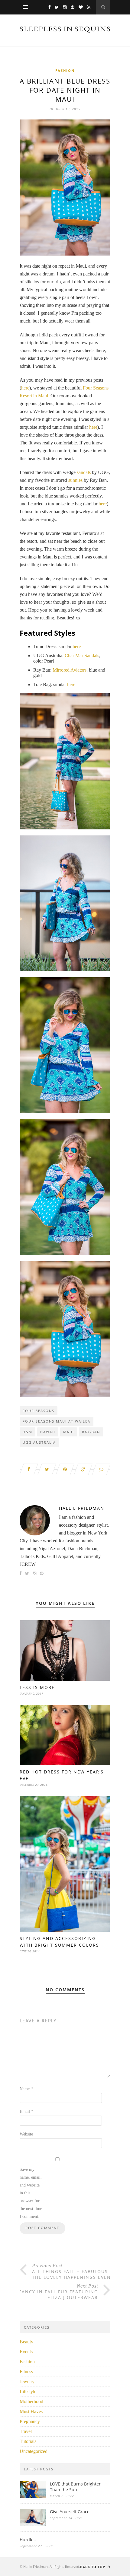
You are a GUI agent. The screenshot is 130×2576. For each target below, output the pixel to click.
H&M (28, 1432)
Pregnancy (30, 2421)
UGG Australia (39, 1442)
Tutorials (28, 2441)
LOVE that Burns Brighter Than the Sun (75, 2487)
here (25, 388)
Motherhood (31, 2401)
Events (26, 2352)
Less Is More (37, 1687)
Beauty (26, 2342)
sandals (84, 472)
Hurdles (28, 2540)
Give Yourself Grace (70, 2512)
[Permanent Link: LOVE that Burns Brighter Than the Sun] (33, 2496)
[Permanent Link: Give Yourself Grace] (33, 2525)
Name (26, 2089)
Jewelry (27, 2382)
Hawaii (48, 1432)
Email (26, 2112)
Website (26, 2134)
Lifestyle (28, 2392)
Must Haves (31, 2411)
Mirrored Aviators (70, 670)
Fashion (65, 70)
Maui (69, 1432)
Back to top (93, 2567)
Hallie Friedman (82, 1508)
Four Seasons (39, 1411)
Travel (26, 2431)
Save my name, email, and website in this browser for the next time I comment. (31, 2193)
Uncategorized (34, 2451)
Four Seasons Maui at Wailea (57, 1421)
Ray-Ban (91, 1432)
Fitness (26, 2372)
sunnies (75, 480)
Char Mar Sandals (82, 655)
